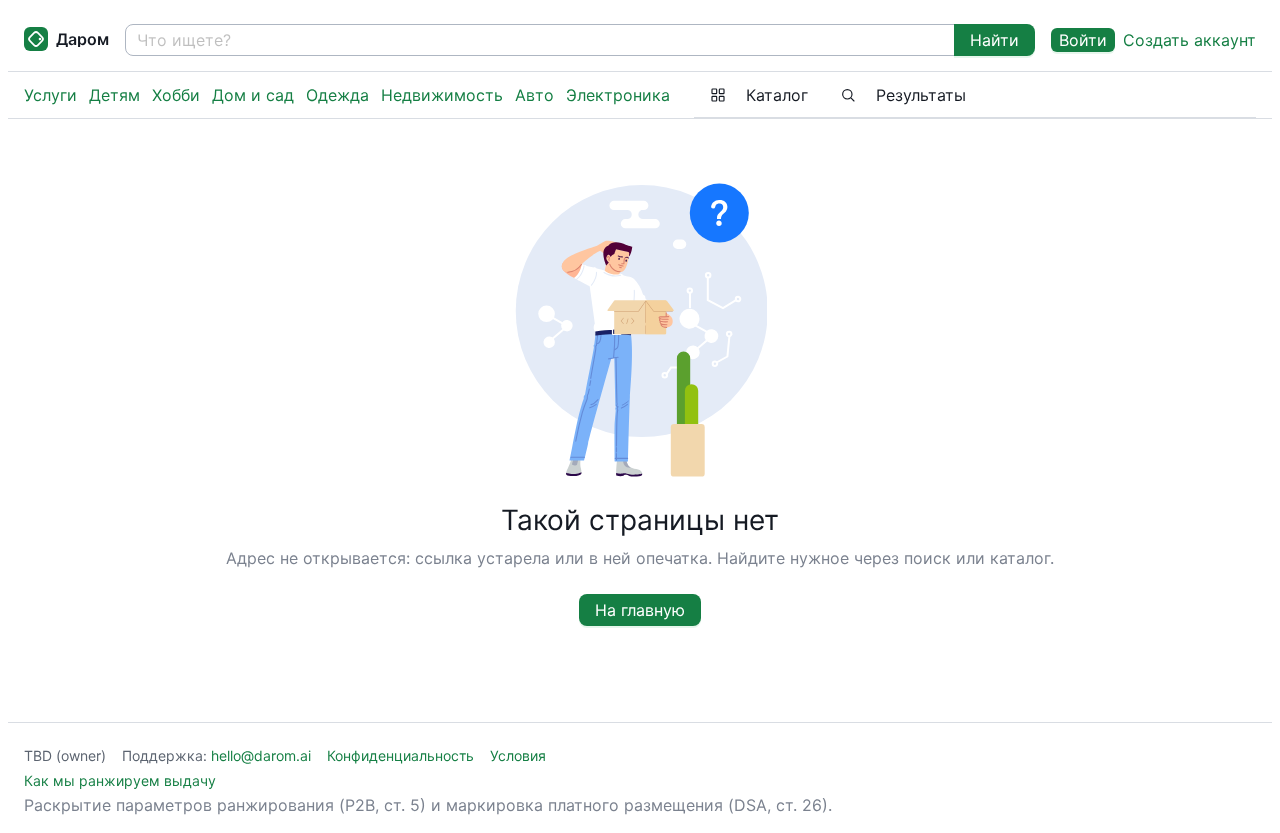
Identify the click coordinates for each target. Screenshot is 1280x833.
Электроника (618, 95)
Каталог (777, 95)
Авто (534, 95)
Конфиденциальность (400, 755)
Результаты (921, 95)
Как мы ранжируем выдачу (120, 780)
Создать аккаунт (1189, 40)
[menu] (975, 95)
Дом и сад (253, 95)
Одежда (337, 95)
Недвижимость (442, 95)
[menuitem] (759, 95)
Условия (518, 755)
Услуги (50, 95)
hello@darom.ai (261, 755)
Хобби (176, 95)
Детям (114, 95)
